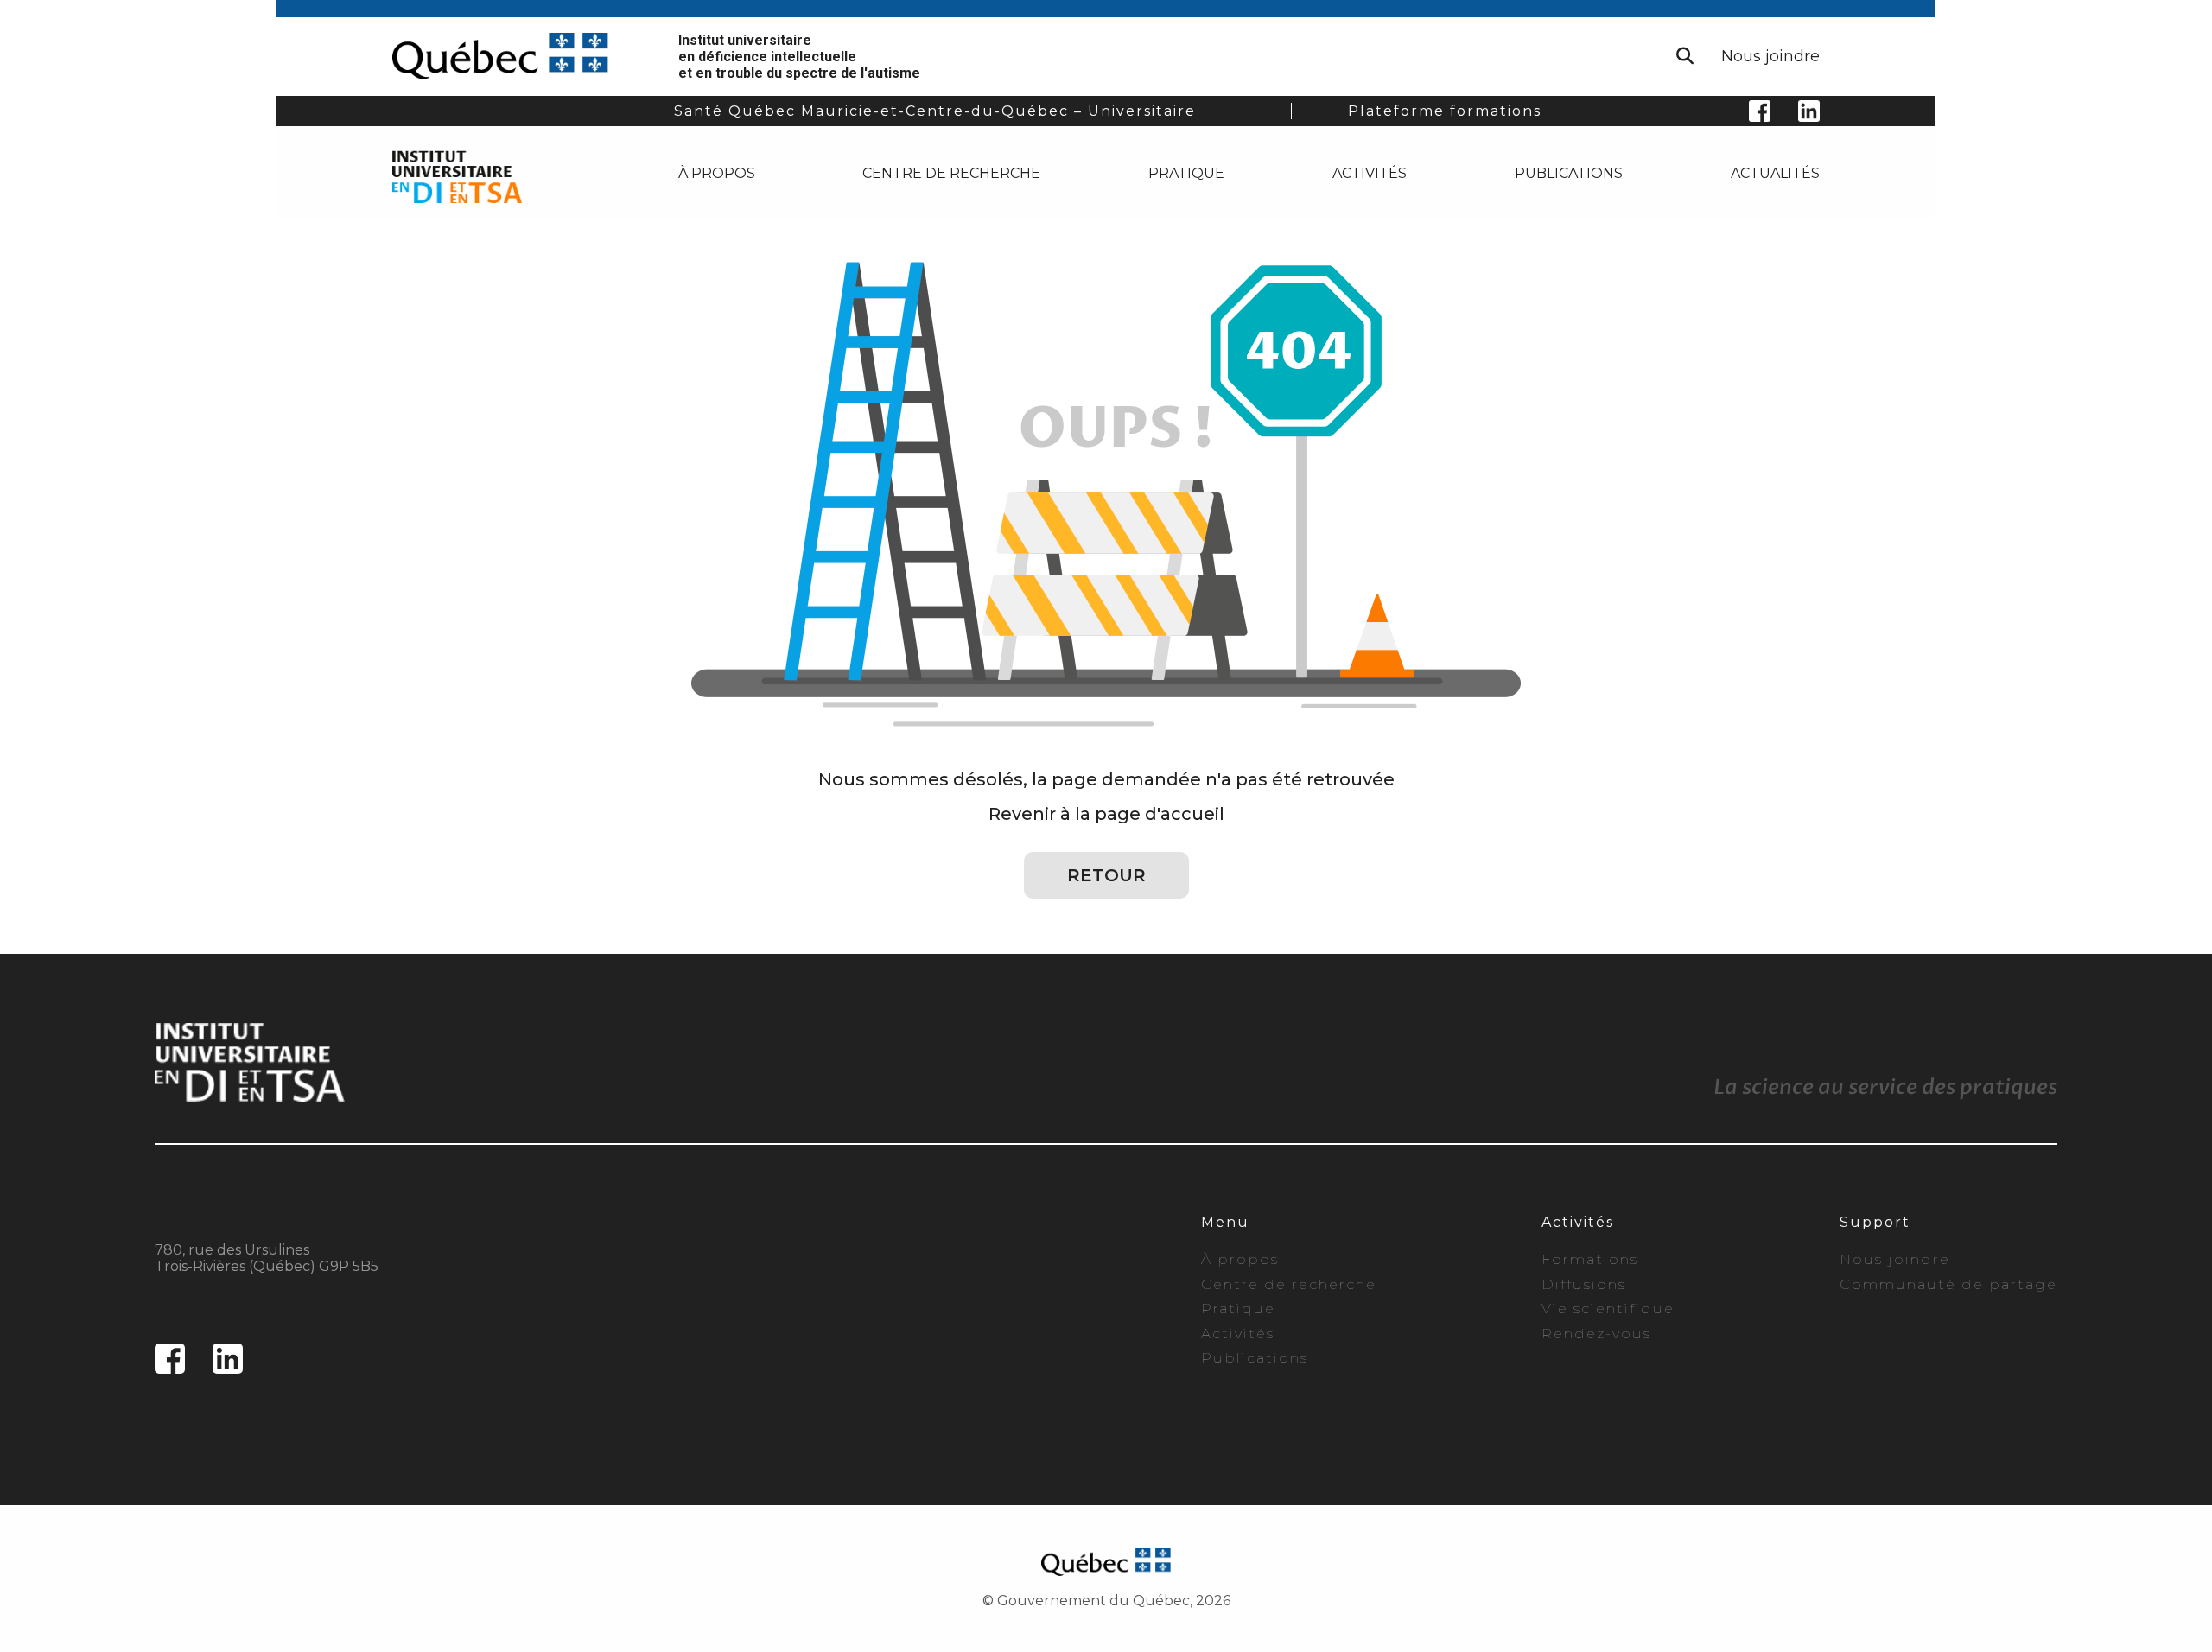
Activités (1370, 173)
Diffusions (1584, 1284)
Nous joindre (1770, 56)
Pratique (1186, 173)
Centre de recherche (951, 173)
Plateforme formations (1445, 111)
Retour (1106, 875)
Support (1875, 1222)
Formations (1590, 1259)
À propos (717, 173)
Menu (1225, 1222)
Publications (1569, 173)
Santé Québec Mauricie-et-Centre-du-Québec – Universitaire (935, 111)
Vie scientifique (1608, 1309)
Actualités (1775, 173)
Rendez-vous (1596, 1334)
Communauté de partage (1948, 1284)
